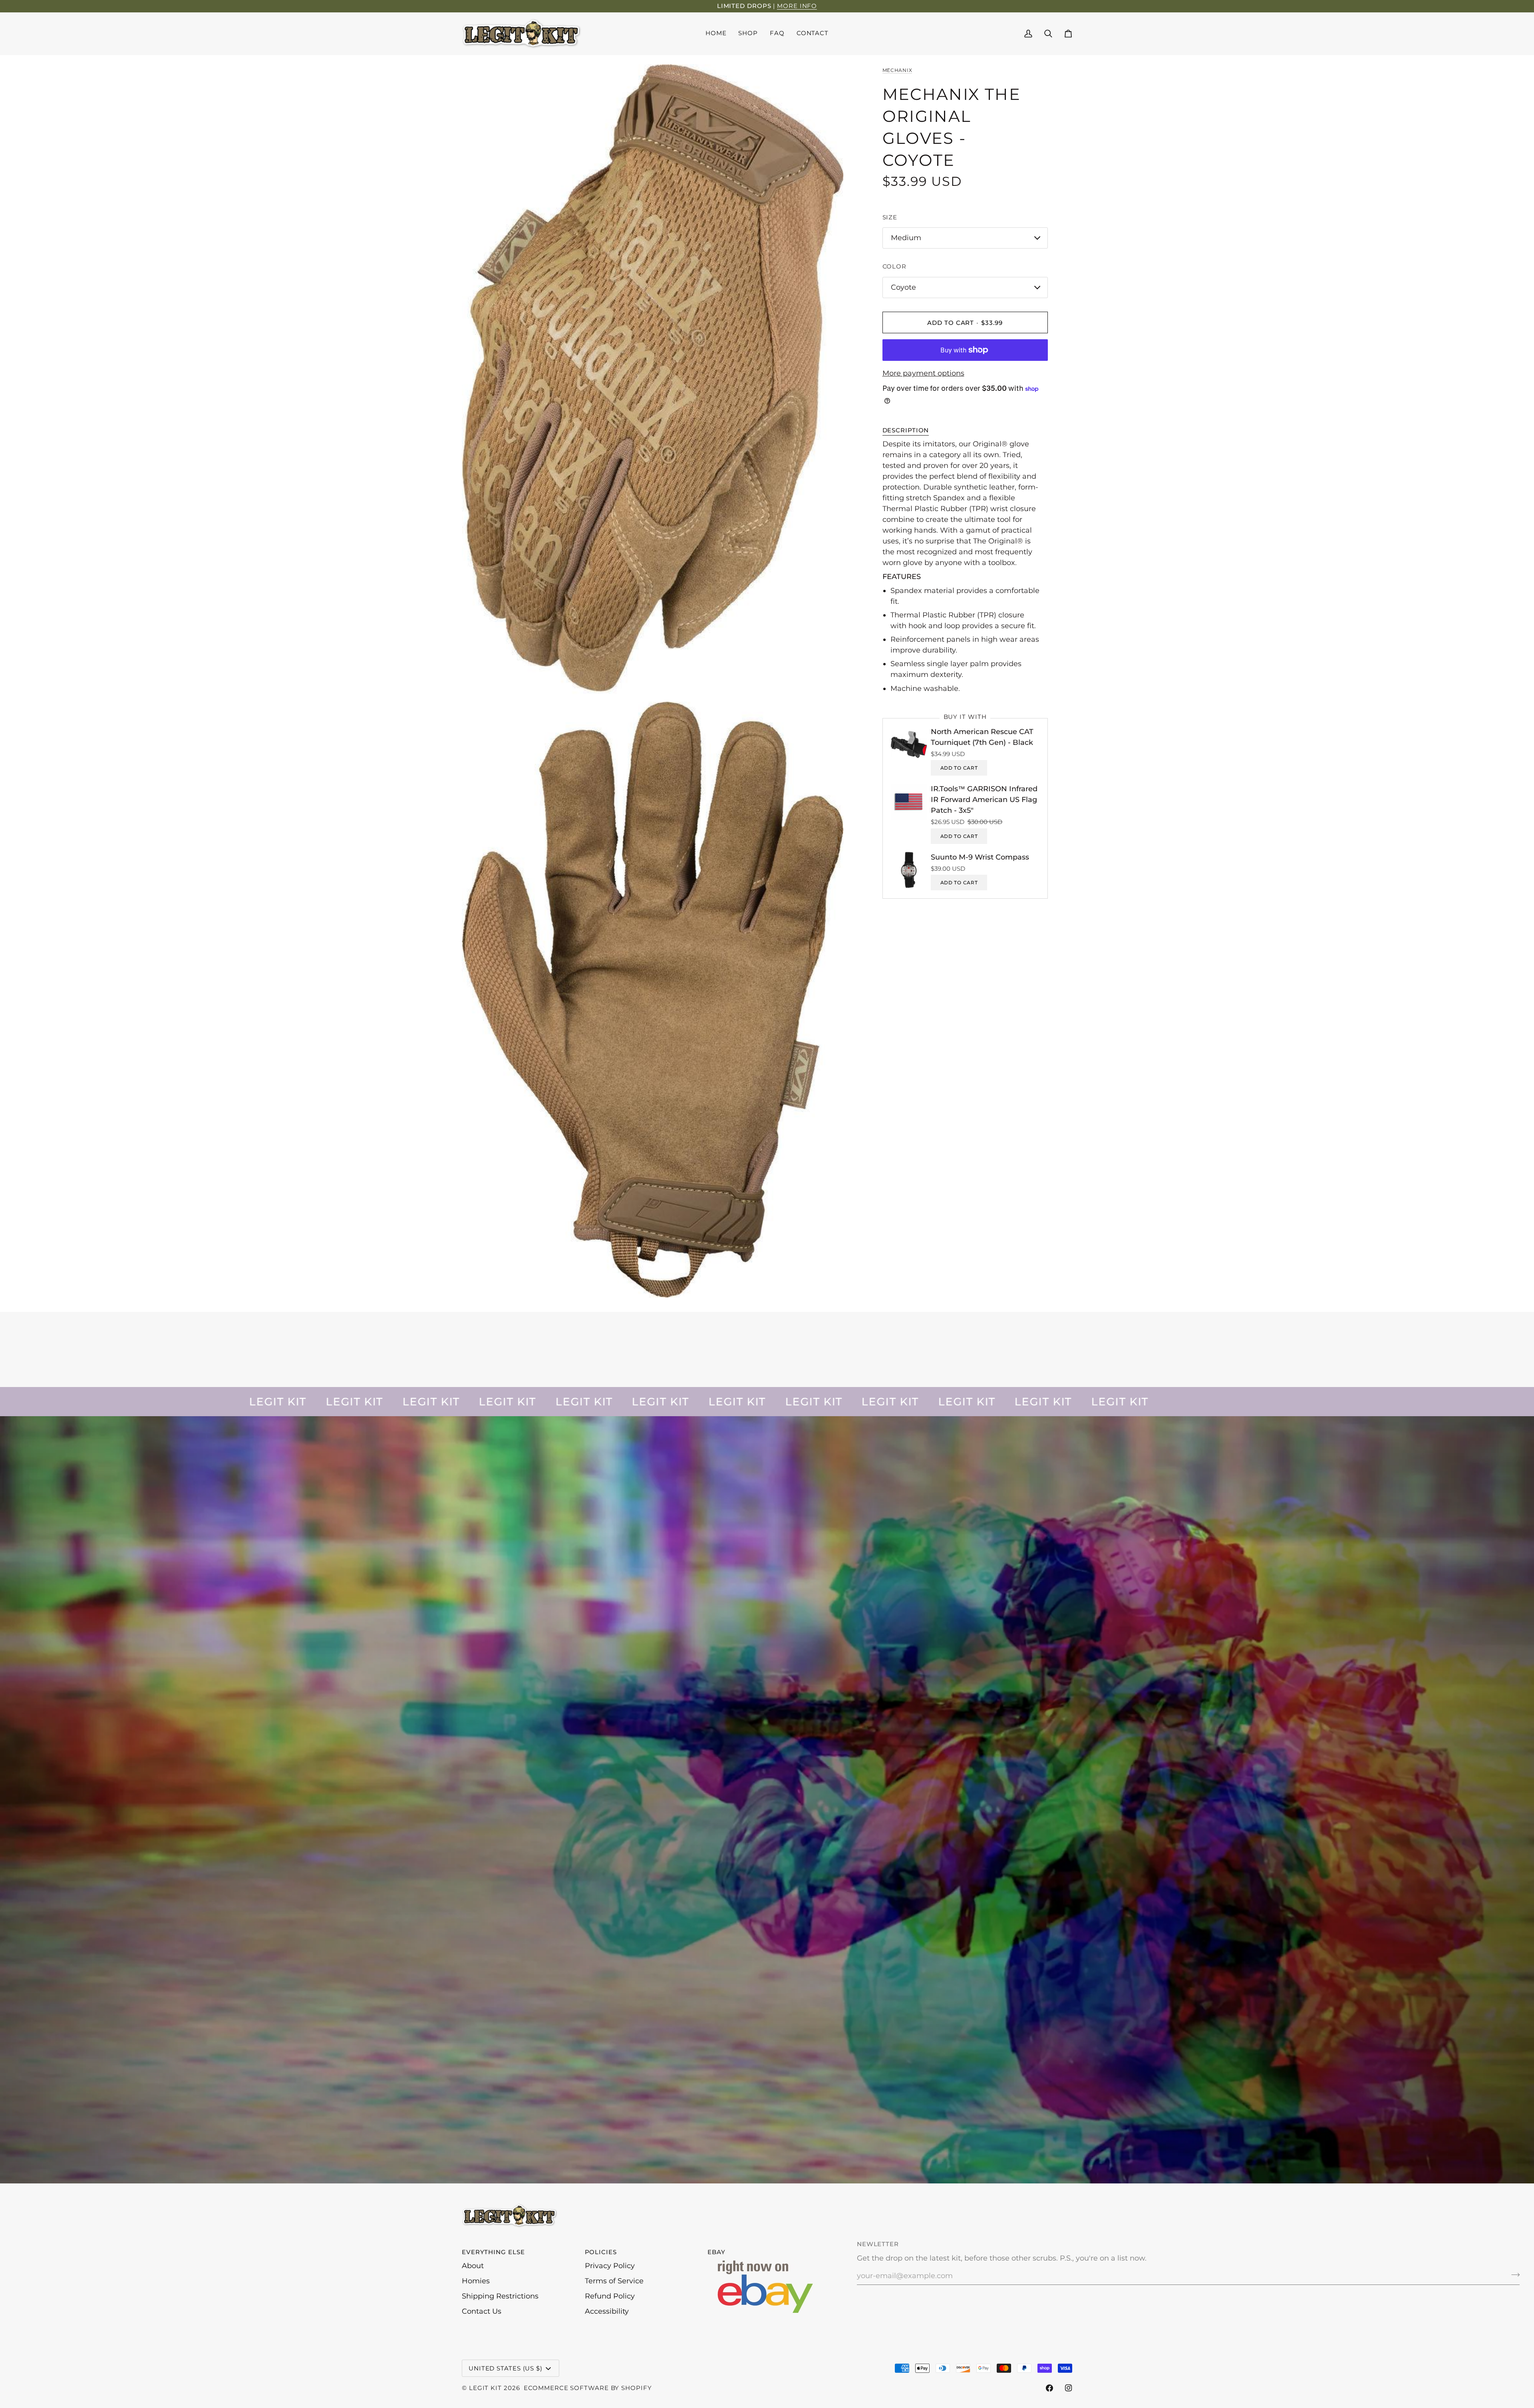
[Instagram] (1069, 2388)
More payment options (923, 373)
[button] (748, 34)
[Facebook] (1049, 2388)
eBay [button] (716, 2252)
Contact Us (482, 2311)
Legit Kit (485, 2388)
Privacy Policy (610, 2266)
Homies (476, 2281)
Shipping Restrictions (500, 2296)
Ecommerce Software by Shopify (588, 2388)
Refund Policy (610, 2296)
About (473, 2266)
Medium (906, 238)
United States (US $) (506, 2368)
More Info (797, 6)
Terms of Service (614, 2281)
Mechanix (897, 70)
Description (906, 430)
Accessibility (607, 2311)
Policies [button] (601, 2252)
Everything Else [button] (493, 2252)
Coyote (903, 287)
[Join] (1513, 2275)
